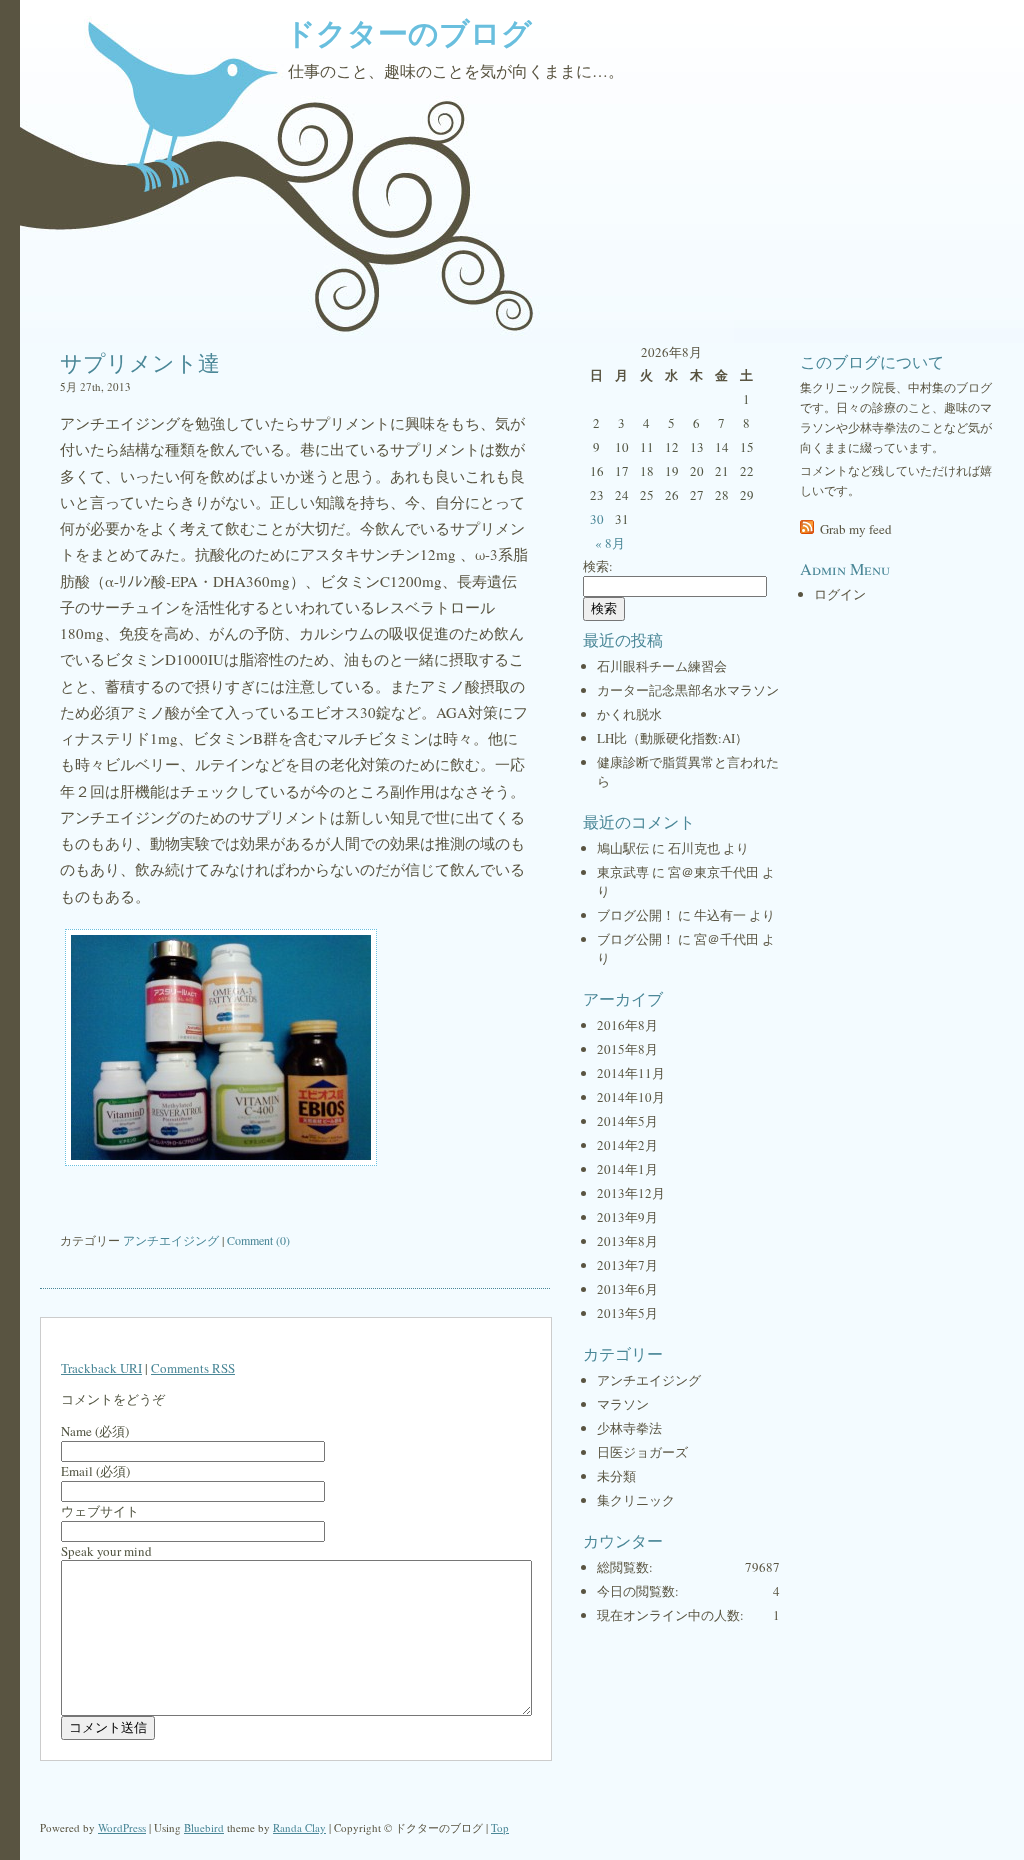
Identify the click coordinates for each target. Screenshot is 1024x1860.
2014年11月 (631, 1073)
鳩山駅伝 (623, 848)
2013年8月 (627, 1241)
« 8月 (610, 543)
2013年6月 (627, 1289)
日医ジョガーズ (642, 1452)
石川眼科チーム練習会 (662, 666)
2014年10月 (631, 1097)
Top (500, 1827)
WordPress (122, 1827)
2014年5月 (627, 1121)
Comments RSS (193, 1368)
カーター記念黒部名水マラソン (688, 690)
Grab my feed (856, 529)
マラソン (623, 1404)
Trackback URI (101, 1368)
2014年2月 (627, 1145)
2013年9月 (627, 1217)
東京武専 (623, 872)
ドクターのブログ (408, 32)
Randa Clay (299, 1827)
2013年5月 (627, 1313)
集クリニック (636, 1500)
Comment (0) (258, 1240)
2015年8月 (627, 1049)
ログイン (840, 594)
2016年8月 (627, 1025)
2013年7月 (627, 1265)
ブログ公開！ (636, 915)
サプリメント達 (140, 362)
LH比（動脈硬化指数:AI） (672, 738)
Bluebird (204, 1827)
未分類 (616, 1476)
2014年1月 (627, 1169)
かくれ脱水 (629, 714)
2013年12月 (631, 1193)
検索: (598, 566)
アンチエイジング (171, 1240)
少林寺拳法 (629, 1428)
